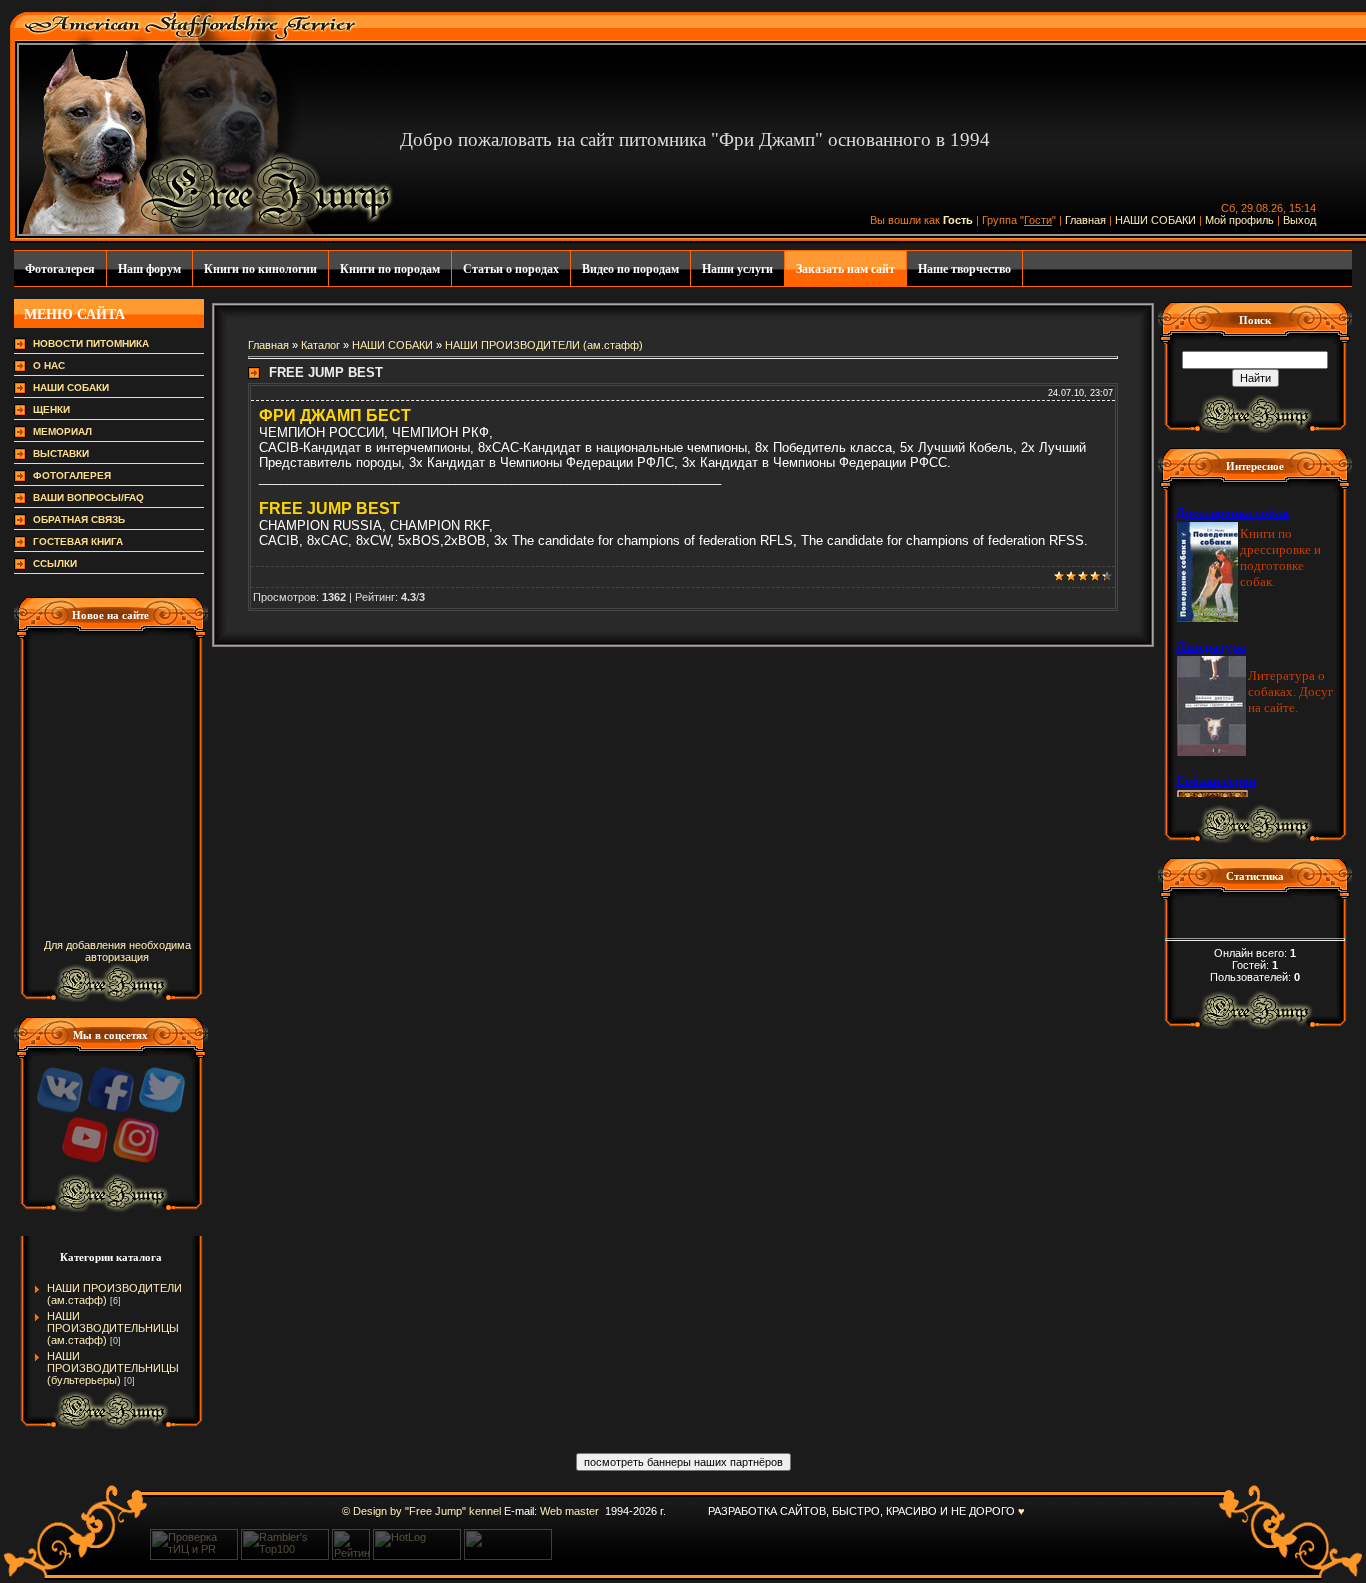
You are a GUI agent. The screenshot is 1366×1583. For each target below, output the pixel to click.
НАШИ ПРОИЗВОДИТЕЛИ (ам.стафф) (544, 345)
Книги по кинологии (260, 268)
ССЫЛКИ (55, 563)
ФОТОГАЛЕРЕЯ (72, 475)
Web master (569, 1511)
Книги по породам (390, 268)
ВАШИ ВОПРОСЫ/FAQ (88, 497)
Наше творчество (964, 268)
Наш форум (149, 268)
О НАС (49, 365)
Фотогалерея (60, 268)
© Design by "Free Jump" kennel (421, 1511)
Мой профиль (1239, 220)
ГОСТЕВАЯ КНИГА (78, 541)
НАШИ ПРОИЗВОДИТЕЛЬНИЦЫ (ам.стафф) (113, 1328)
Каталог (320, 345)
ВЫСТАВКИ (61, 453)
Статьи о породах (511, 268)
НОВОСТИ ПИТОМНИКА (91, 343)
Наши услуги (737, 268)
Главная (1085, 220)
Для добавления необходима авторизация (117, 951)
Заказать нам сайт (845, 268)
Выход (1299, 220)
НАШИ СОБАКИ (1155, 220)
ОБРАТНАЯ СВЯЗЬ (79, 519)
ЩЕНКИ (51, 409)
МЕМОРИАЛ (62, 431)
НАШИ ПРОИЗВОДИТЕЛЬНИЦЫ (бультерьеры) (113, 1368)
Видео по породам (630, 268)
